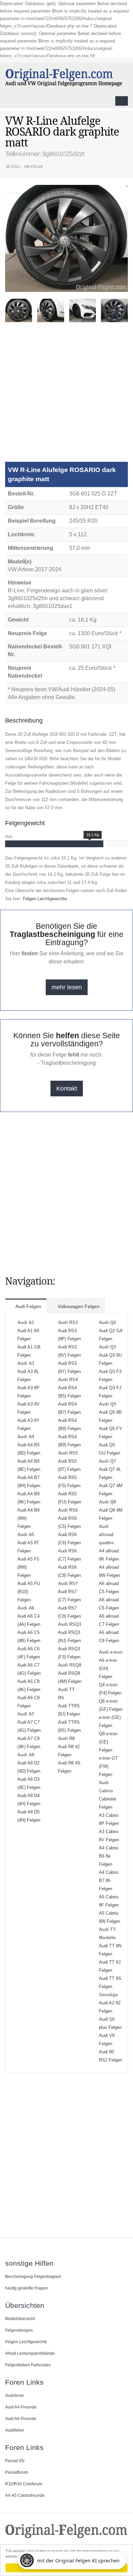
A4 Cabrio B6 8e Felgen (109, 1856)
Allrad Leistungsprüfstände (30, 2353)
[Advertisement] (66, 395)
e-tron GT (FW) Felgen (108, 1766)
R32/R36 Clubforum (24, 2484)
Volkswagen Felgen (78, 1306)
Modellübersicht (20, 2319)
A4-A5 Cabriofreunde (25, 2495)
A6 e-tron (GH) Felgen (108, 1668)
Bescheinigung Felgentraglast (33, 2276)
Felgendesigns (19, 2330)
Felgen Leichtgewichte (45, 899)
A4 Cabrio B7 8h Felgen (109, 1881)
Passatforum (17, 2472)
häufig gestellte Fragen (26, 2288)
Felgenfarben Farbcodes (28, 2365)
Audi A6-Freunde (21, 2418)
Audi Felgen (28, 1306)
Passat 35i (15, 2461)
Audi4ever (15, 2395)
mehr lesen (67, 987)
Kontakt (67, 1089)
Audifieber (15, 2430)
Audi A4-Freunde (21, 2407)
